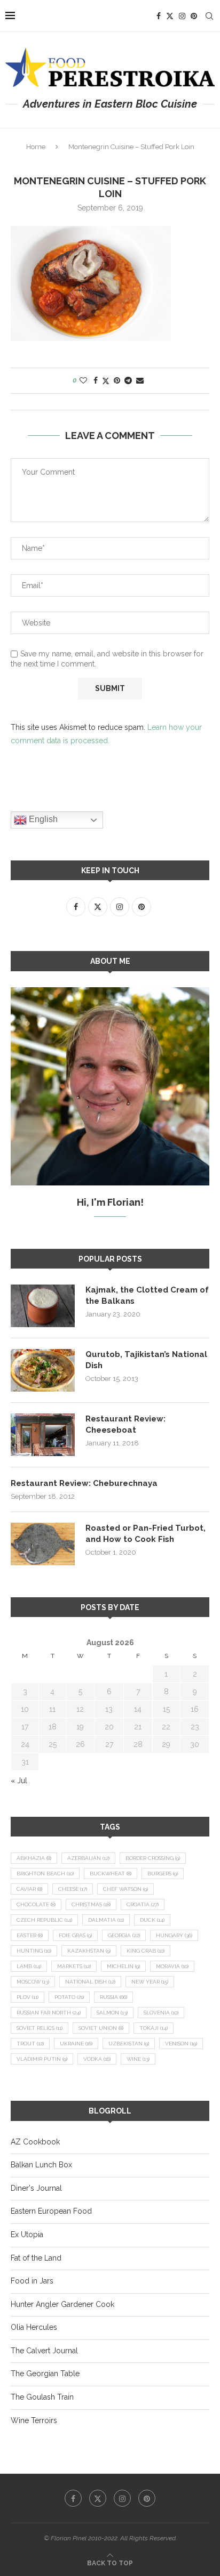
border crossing (153, 1858)
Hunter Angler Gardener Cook (62, 2304)
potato (69, 1997)
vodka (97, 2059)
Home (36, 147)
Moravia (172, 1966)
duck (152, 1920)
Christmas (91, 1904)
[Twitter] (170, 16)
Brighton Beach (45, 1874)
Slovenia (161, 2013)
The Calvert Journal (44, 2351)
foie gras (75, 1935)
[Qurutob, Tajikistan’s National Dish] (43, 1370)
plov (27, 1997)
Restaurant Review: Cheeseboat (125, 1424)
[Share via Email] (140, 380)
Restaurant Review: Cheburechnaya (84, 1483)
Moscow (33, 1982)
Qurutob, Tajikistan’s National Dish (146, 1360)
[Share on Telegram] (128, 380)
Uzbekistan (129, 2043)
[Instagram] (182, 16)
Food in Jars (32, 2281)
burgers (163, 1874)
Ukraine (76, 2043)
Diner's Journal (36, 2188)
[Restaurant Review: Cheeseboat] (43, 1435)
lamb (29, 1966)
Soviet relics (40, 2028)
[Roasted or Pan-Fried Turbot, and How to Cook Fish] (43, 1544)
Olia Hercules (34, 2327)
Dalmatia (106, 1920)
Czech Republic (44, 1920)
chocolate (36, 1904)
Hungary (174, 1935)
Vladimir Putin (42, 2059)
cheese (73, 1889)
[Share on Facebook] (96, 380)
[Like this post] (83, 380)
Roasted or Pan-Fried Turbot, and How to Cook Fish (146, 1534)
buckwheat (111, 1874)
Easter (30, 1935)
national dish (90, 1982)
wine (138, 2059)
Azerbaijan (88, 1858)
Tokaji (154, 2028)
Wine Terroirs (34, 2420)
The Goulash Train (42, 2397)
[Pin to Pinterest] (117, 380)
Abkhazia (34, 1858)
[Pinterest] (194, 16)
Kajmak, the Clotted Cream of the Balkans (147, 1295)
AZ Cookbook (35, 2142)
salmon (112, 2013)
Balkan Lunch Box (41, 2165)
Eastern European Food (51, 2211)
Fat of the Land (36, 2258)
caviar (29, 1889)
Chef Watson (125, 1889)
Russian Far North (49, 2013)
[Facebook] (159, 16)
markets (74, 1966)
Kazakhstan (89, 1951)
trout (30, 2043)
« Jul (19, 1781)
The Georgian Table (45, 2374)
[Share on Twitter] (106, 381)
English (42, 819)
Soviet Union (101, 2028)
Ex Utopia (27, 2234)
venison (181, 2043)
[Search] (209, 16)
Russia (113, 1997)
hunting (34, 1951)
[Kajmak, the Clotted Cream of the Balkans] (43, 1306)
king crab (146, 1951)
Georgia (124, 1935)
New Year (150, 1982)
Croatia (143, 1904)
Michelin (123, 1966)
